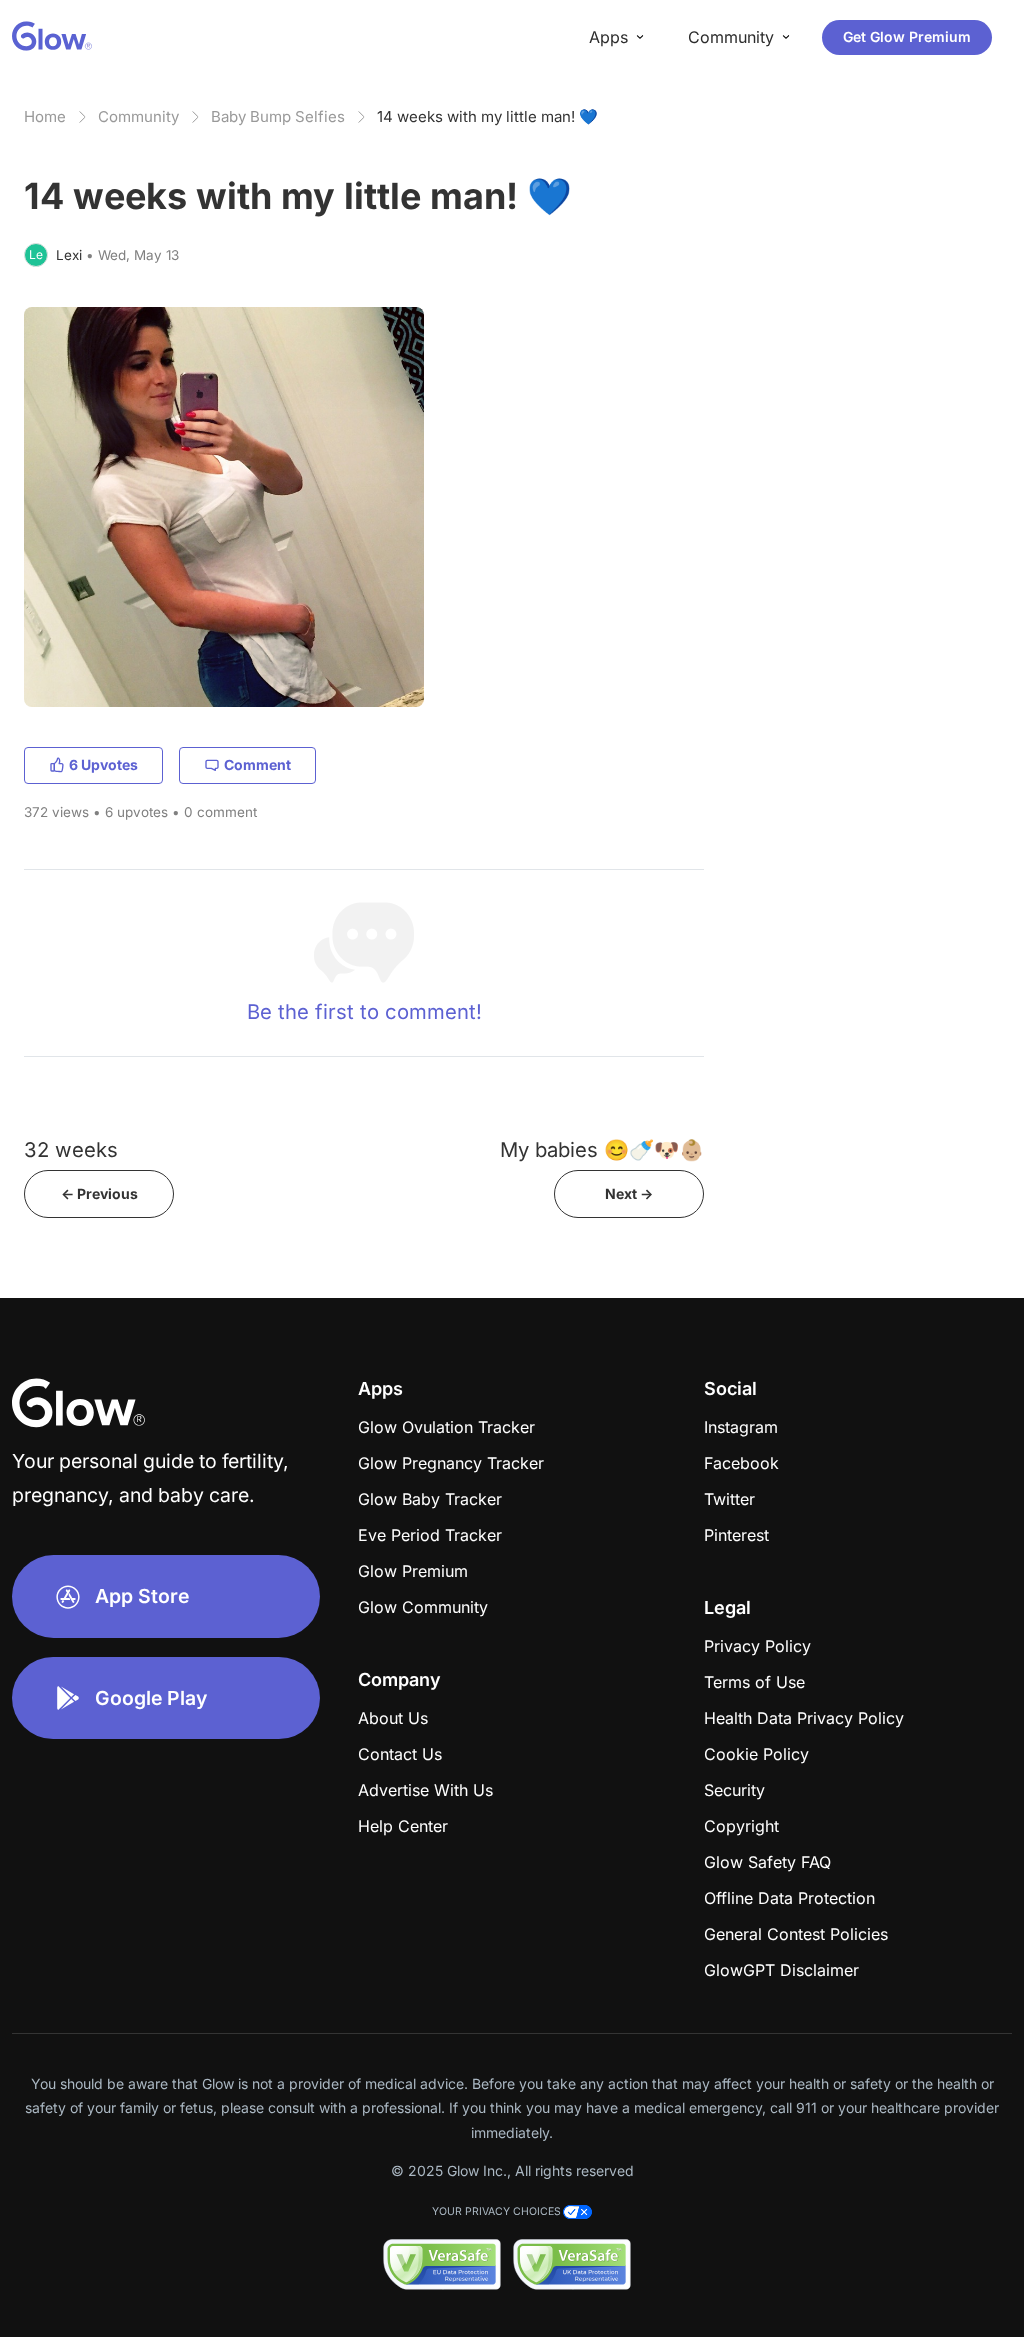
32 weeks (71, 1149)
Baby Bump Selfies (278, 116)
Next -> (629, 1193)
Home (45, 116)
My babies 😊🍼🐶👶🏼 (602, 1149)
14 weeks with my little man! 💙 (487, 116)
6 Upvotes (103, 764)
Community (138, 116)
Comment (257, 764)
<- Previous (99, 1193)
